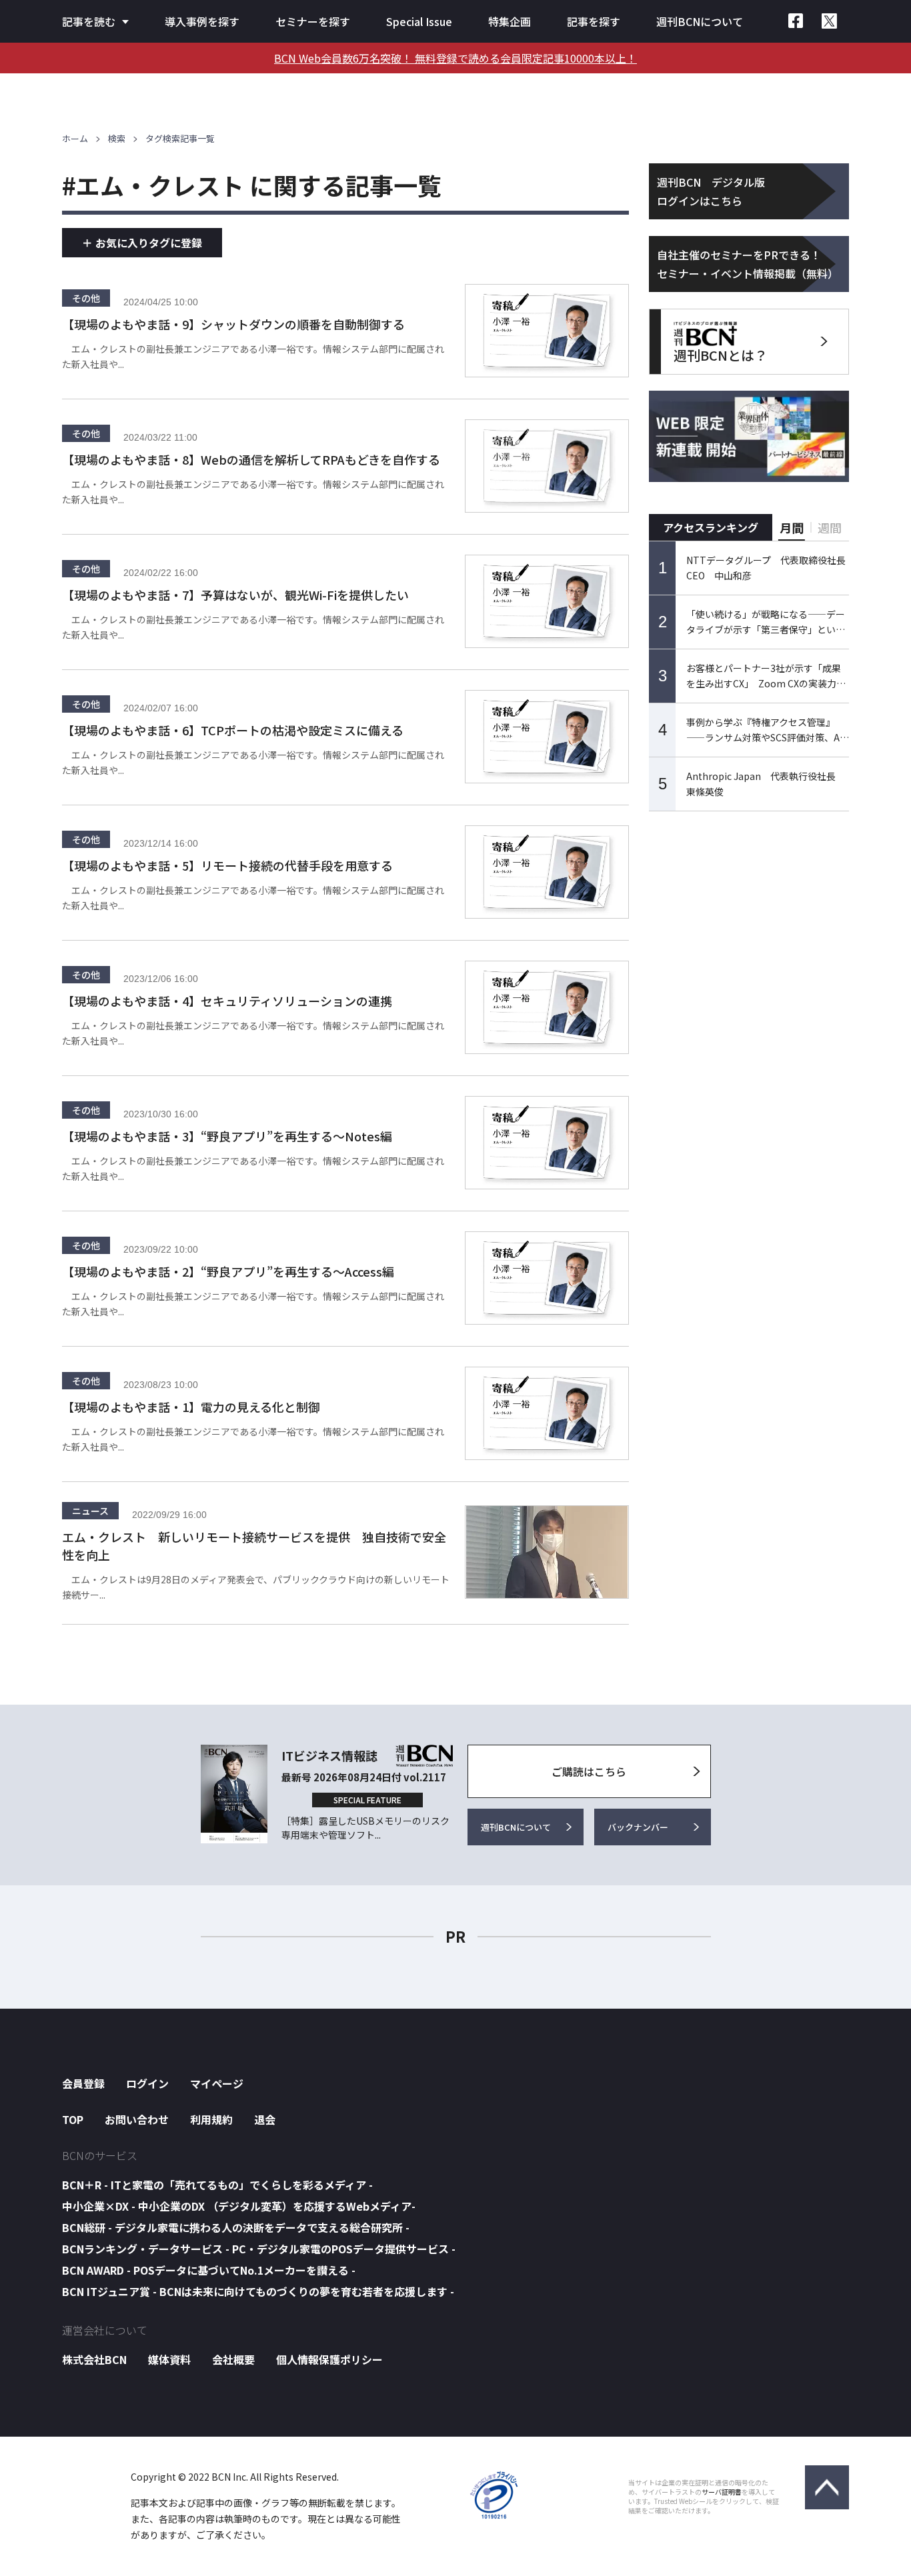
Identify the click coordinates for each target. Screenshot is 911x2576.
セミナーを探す (313, 21)
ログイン (147, 2083)
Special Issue (419, 21)
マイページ (217, 2083)
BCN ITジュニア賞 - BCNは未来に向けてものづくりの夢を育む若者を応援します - (258, 2291)
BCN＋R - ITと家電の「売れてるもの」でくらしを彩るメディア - (217, 2185)
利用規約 (211, 2119)
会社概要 (233, 2359)
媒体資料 (169, 2359)
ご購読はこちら (589, 1771)
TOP (73, 2119)
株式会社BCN (94, 2359)
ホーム (75, 138)
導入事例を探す (202, 21)
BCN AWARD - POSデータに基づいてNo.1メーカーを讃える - (209, 2270)
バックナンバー (638, 1827)
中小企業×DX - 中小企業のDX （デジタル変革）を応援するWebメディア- (239, 2206)
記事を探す (594, 21)
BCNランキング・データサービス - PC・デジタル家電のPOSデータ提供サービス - (259, 2249)
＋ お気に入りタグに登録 (142, 243)
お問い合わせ (137, 2119)
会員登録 (83, 2083)
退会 (265, 2119)
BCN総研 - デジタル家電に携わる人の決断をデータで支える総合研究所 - (236, 2227)
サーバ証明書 (722, 2492)
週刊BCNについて (700, 21)
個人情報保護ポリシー (329, 2359)
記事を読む (89, 21)
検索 (117, 138)
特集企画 (510, 21)
